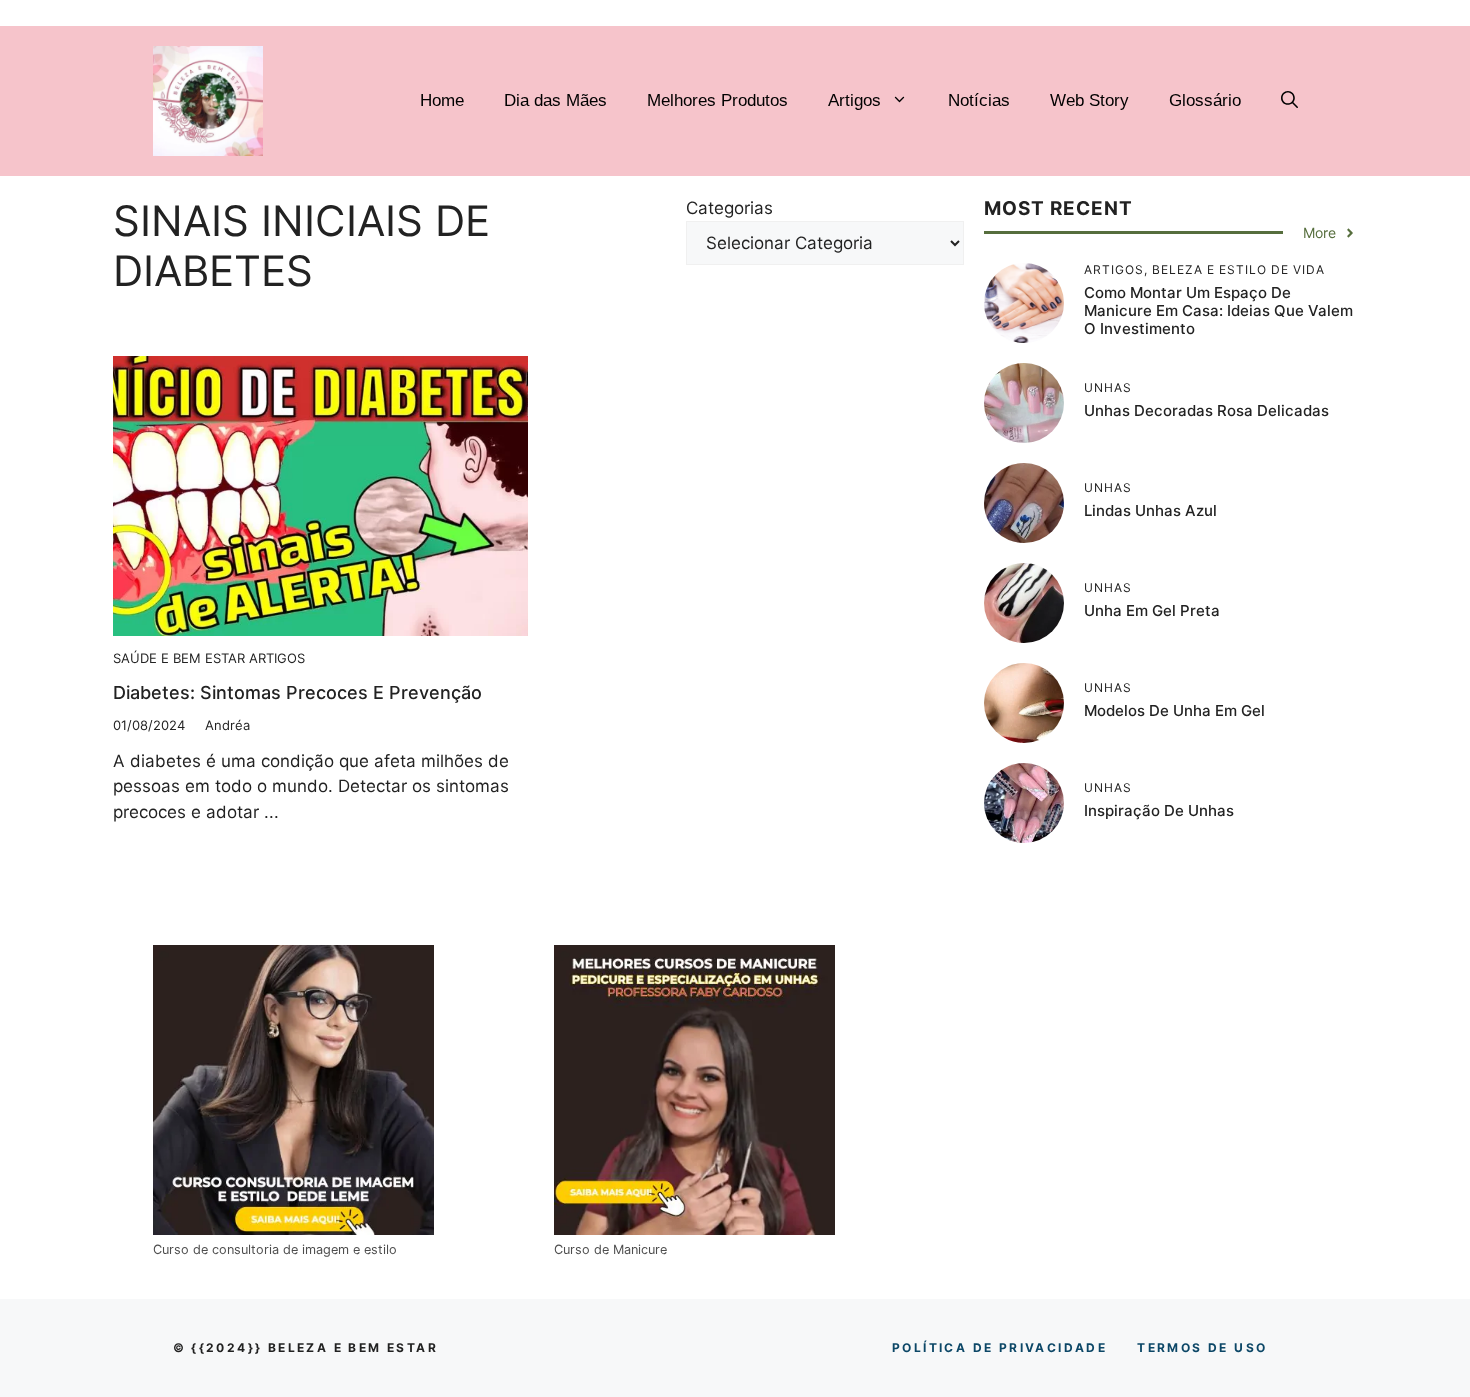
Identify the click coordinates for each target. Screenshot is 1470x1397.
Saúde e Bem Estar (179, 658)
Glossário (1205, 100)
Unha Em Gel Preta (1152, 610)
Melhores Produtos (717, 100)
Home (442, 100)
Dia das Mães (555, 100)
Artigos (854, 100)
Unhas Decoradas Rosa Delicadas (1206, 410)
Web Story (1089, 100)
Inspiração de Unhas (1159, 810)
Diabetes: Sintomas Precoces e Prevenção (297, 692)
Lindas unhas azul (1150, 510)
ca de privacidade (999, 1347)
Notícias (979, 100)
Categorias (729, 208)
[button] (1289, 101)
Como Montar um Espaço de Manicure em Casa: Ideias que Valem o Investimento (1218, 310)
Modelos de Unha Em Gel (1174, 710)
